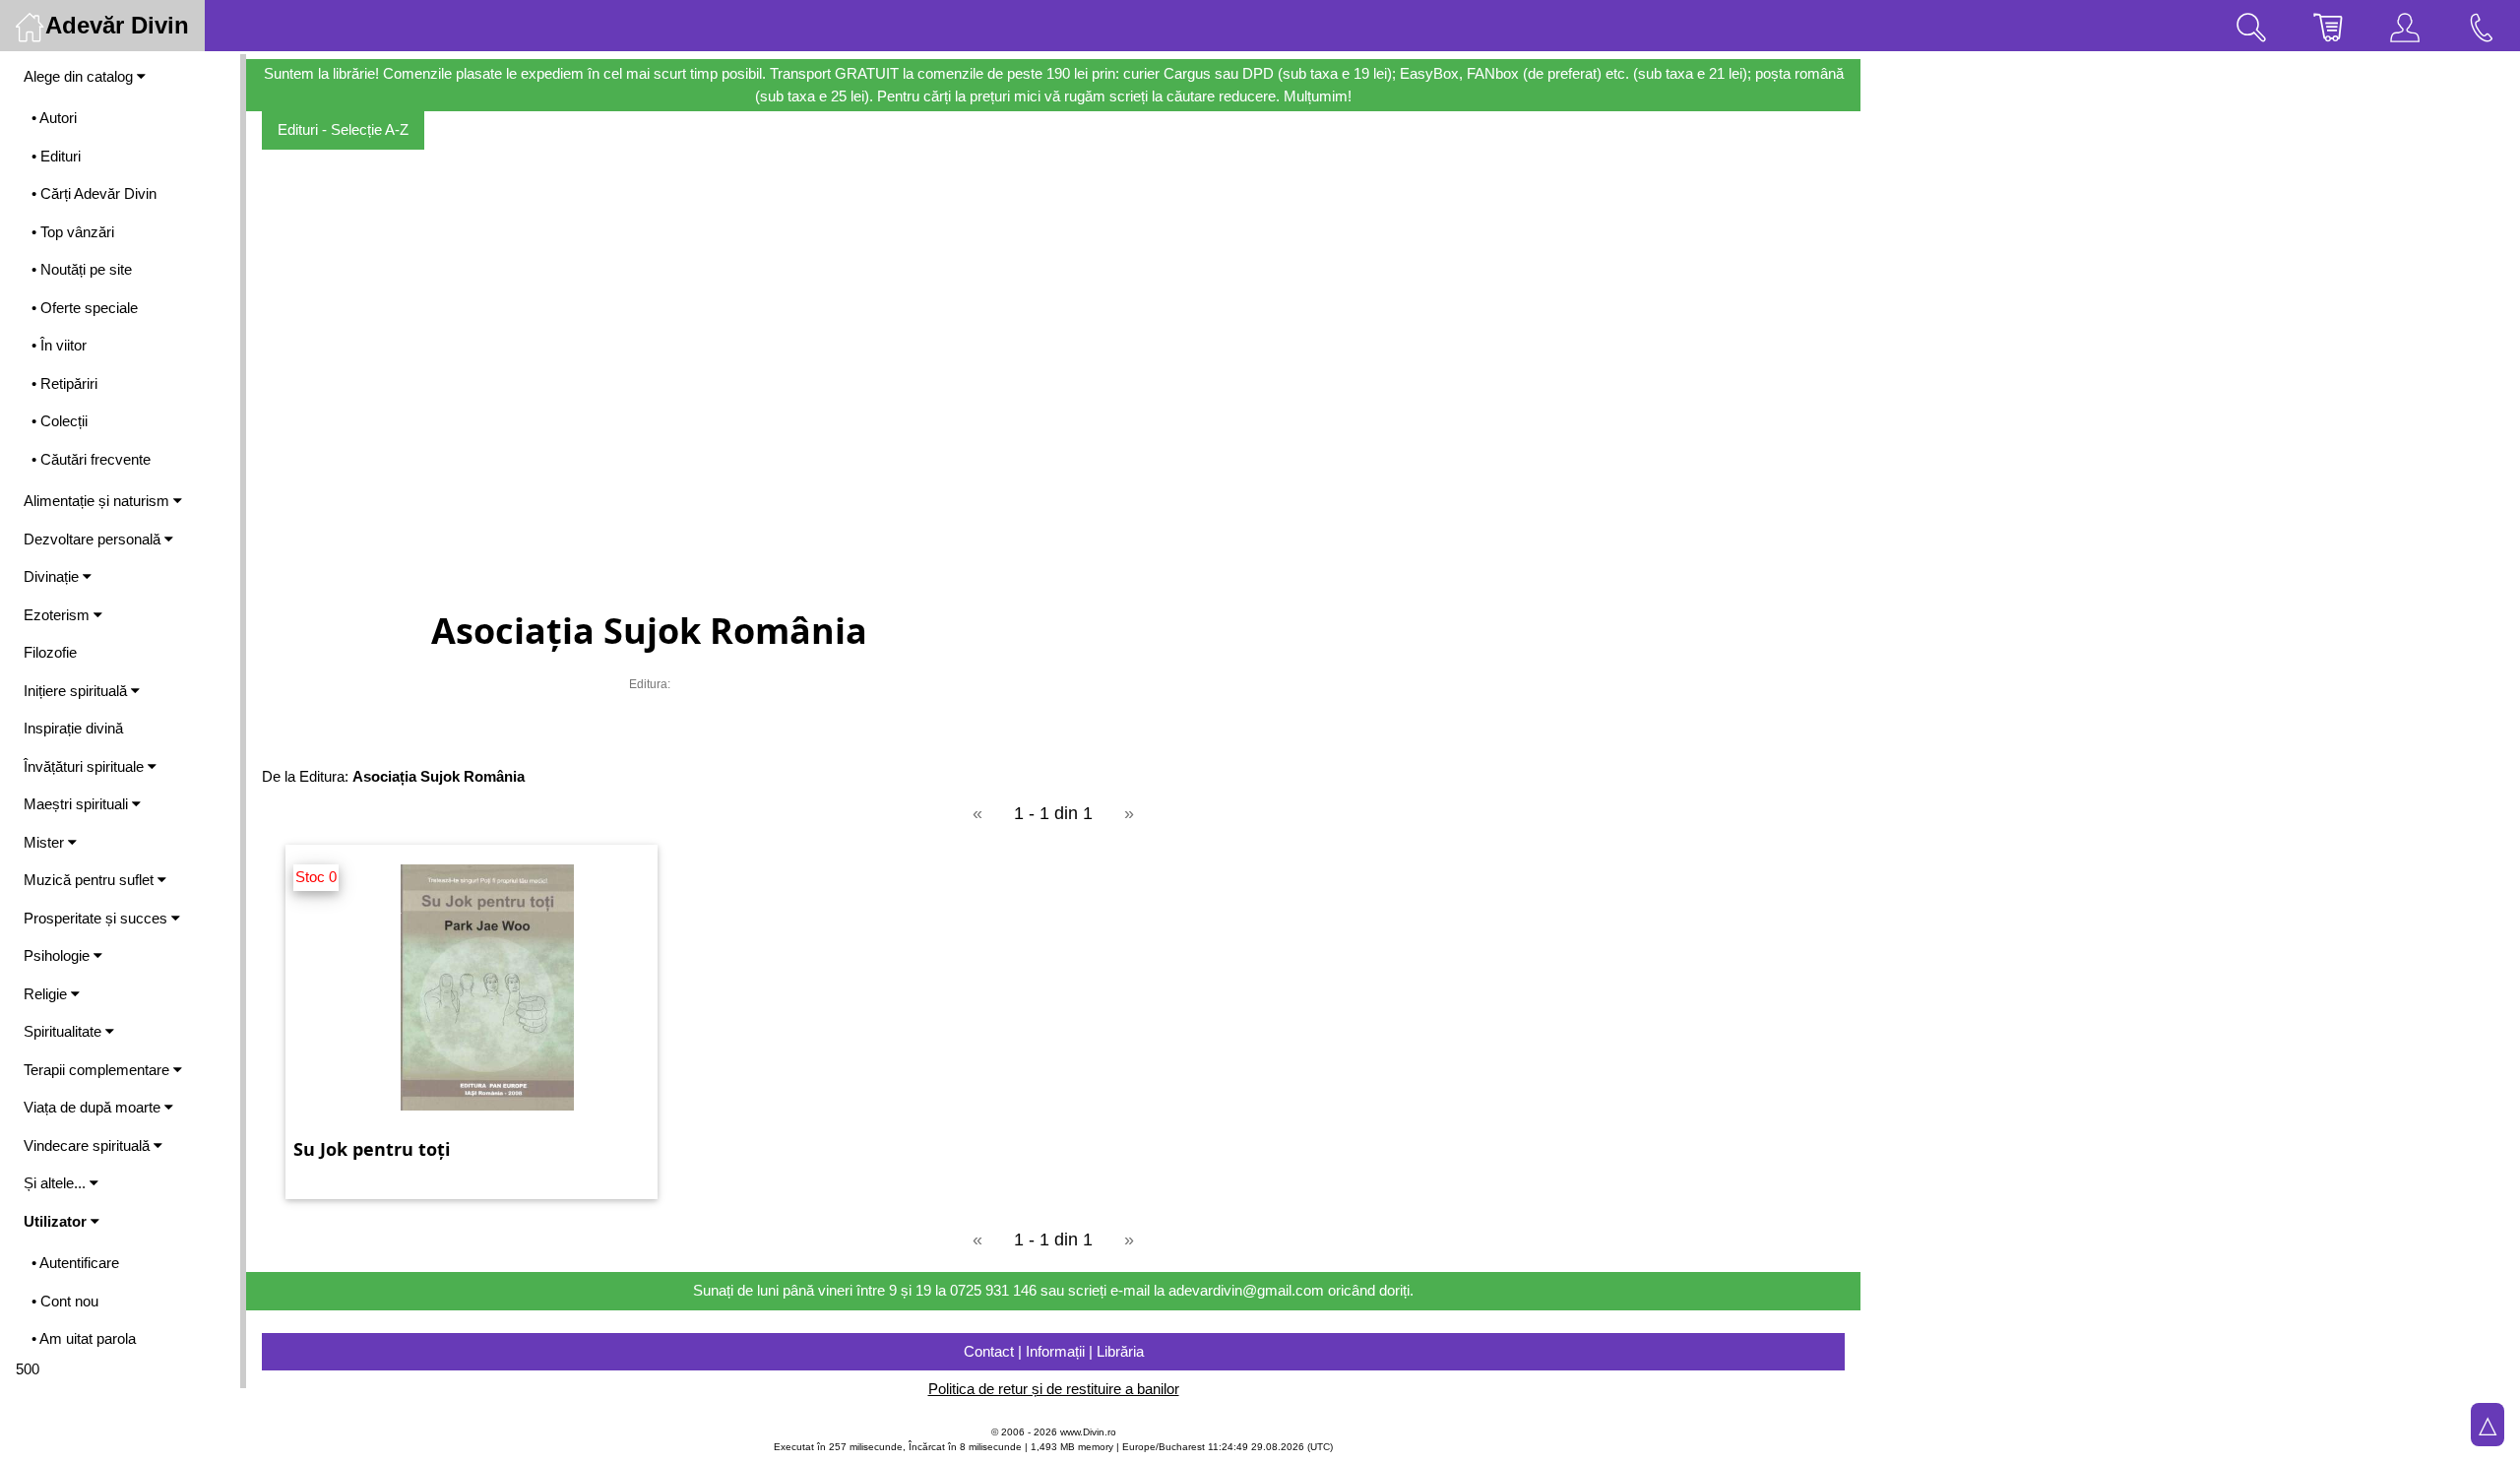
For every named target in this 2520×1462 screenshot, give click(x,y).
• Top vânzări (73, 232)
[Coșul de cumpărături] (2328, 26)
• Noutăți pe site (82, 269)
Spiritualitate (64, 1031)
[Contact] (2482, 26)
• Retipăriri (64, 383)
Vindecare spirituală (89, 1145)
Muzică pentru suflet (91, 880)
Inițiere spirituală (77, 691)
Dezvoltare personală (94, 539)
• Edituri (56, 156)
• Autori (54, 118)
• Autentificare (75, 1263)
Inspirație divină (73, 728)
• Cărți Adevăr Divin (94, 193)
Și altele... (57, 1183)
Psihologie (59, 955)
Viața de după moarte (94, 1107)
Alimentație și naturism (98, 501)
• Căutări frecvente (91, 459)
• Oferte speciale (85, 308)
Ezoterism (59, 615)
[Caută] (2251, 26)
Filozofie (50, 652)
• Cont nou (65, 1301)
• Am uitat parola (84, 1338)
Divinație (53, 576)
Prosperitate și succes (97, 918)
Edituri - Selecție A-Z (343, 129)
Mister (46, 842)
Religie (47, 994)
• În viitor (59, 345)
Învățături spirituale (86, 766)
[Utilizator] (2405, 26)
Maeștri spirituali (78, 804)
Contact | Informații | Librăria (1054, 1351)
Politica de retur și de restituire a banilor (1054, 1389)
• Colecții (60, 421)
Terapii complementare (98, 1070)
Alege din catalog (80, 76)
